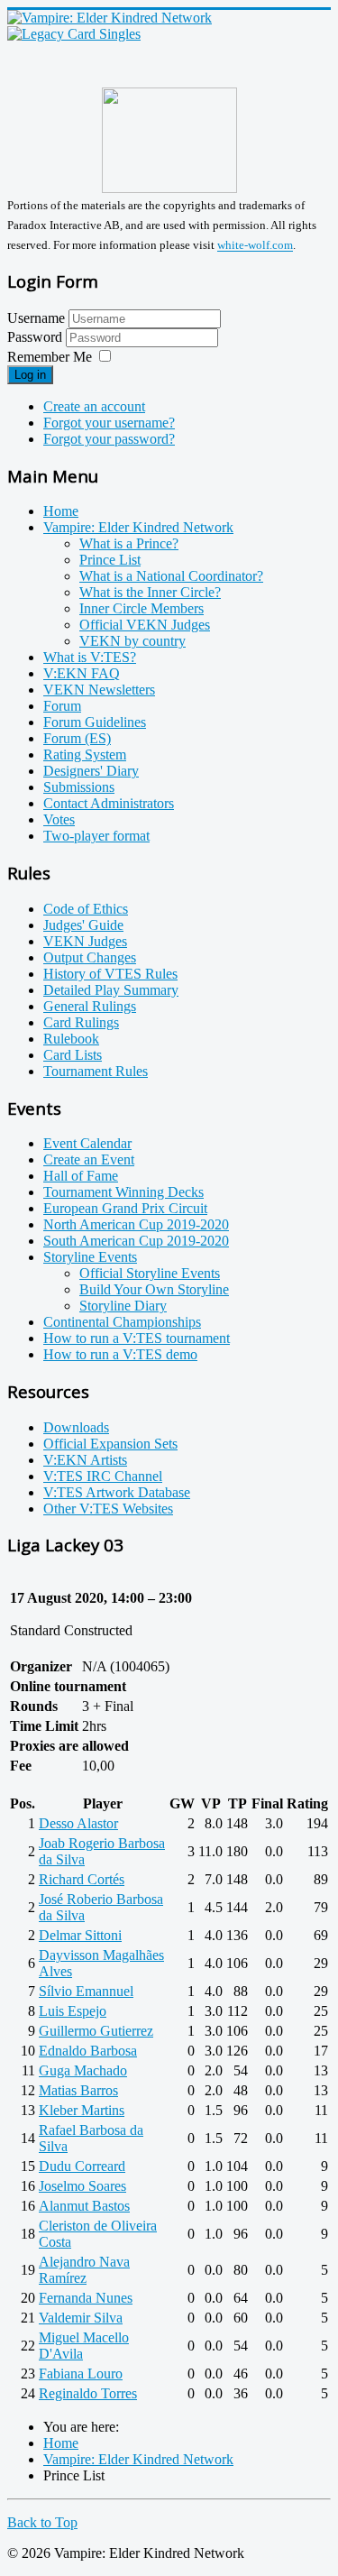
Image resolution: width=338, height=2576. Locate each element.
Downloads (76, 1427)
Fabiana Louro (81, 2374)
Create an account (94, 406)
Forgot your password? (109, 439)
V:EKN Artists (85, 1460)
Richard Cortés (82, 1879)
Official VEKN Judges (145, 625)
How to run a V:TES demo (120, 1354)
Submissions (79, 787)
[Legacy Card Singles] (74, 34)
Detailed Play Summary (111, 990)
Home (61, 511)
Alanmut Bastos (84, 2206)
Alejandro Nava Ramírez (84, 2270)
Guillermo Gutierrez (96, 2031)
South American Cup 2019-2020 (136, 1241)
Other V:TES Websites (108, 1509)
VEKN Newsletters (99, 690)
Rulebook (71, 1039)
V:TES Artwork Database (117, 1492)
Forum (62, 706)
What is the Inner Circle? (150, 592)
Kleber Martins (82, 2110)
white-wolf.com (255, 246)
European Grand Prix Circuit (125, 1208)
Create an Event (89, 1159)
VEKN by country (132, 641)
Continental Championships (122, 1322)
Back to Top (42, 2522)
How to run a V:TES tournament (137, 1338)
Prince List (110, 560)
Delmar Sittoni (80, 1935)
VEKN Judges (85, 941)
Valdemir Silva (81, 2318)
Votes (59, 819)
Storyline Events (90, 1257)
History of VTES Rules (110, 974)
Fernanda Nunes (86, 2298)
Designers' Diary (91, 771)
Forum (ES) (77, 738)
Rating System (85, 754)
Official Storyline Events (150, 1273)
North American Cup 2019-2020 (136, 1224)
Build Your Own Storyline (154, 1289)
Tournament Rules (96, 1071)
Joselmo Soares (82, 2186)
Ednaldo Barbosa (88, 2051)
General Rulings (90, 1006)
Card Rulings (81, 1022)
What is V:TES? (90, 657)
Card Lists (73, 1055)
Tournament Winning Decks (123, 1192)
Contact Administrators (109, 803)
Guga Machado (83, 2070)
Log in (30, 375)
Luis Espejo (73, 2011)
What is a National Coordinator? (171, 576)
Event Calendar (87, 1143)
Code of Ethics (86, 909)
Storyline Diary (123, 1306)
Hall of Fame (81, 1176)
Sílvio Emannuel (86, 1991)
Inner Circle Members (142, 608)
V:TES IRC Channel (103, 1476)
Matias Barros (78, 2090)
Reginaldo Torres (88, 2393)
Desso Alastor (78, 1823)
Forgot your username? (109, 423)
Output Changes (90, 957)
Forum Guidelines (95, 722)
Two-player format (96, 836)
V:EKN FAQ (82, 673)
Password (37, 337)
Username (36, 318)
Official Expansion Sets (110, 1444)
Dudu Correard (82, 2166)
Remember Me (50, 357)
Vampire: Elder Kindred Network (138, 527)
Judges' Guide (83, 925)
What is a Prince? (129, 543)
